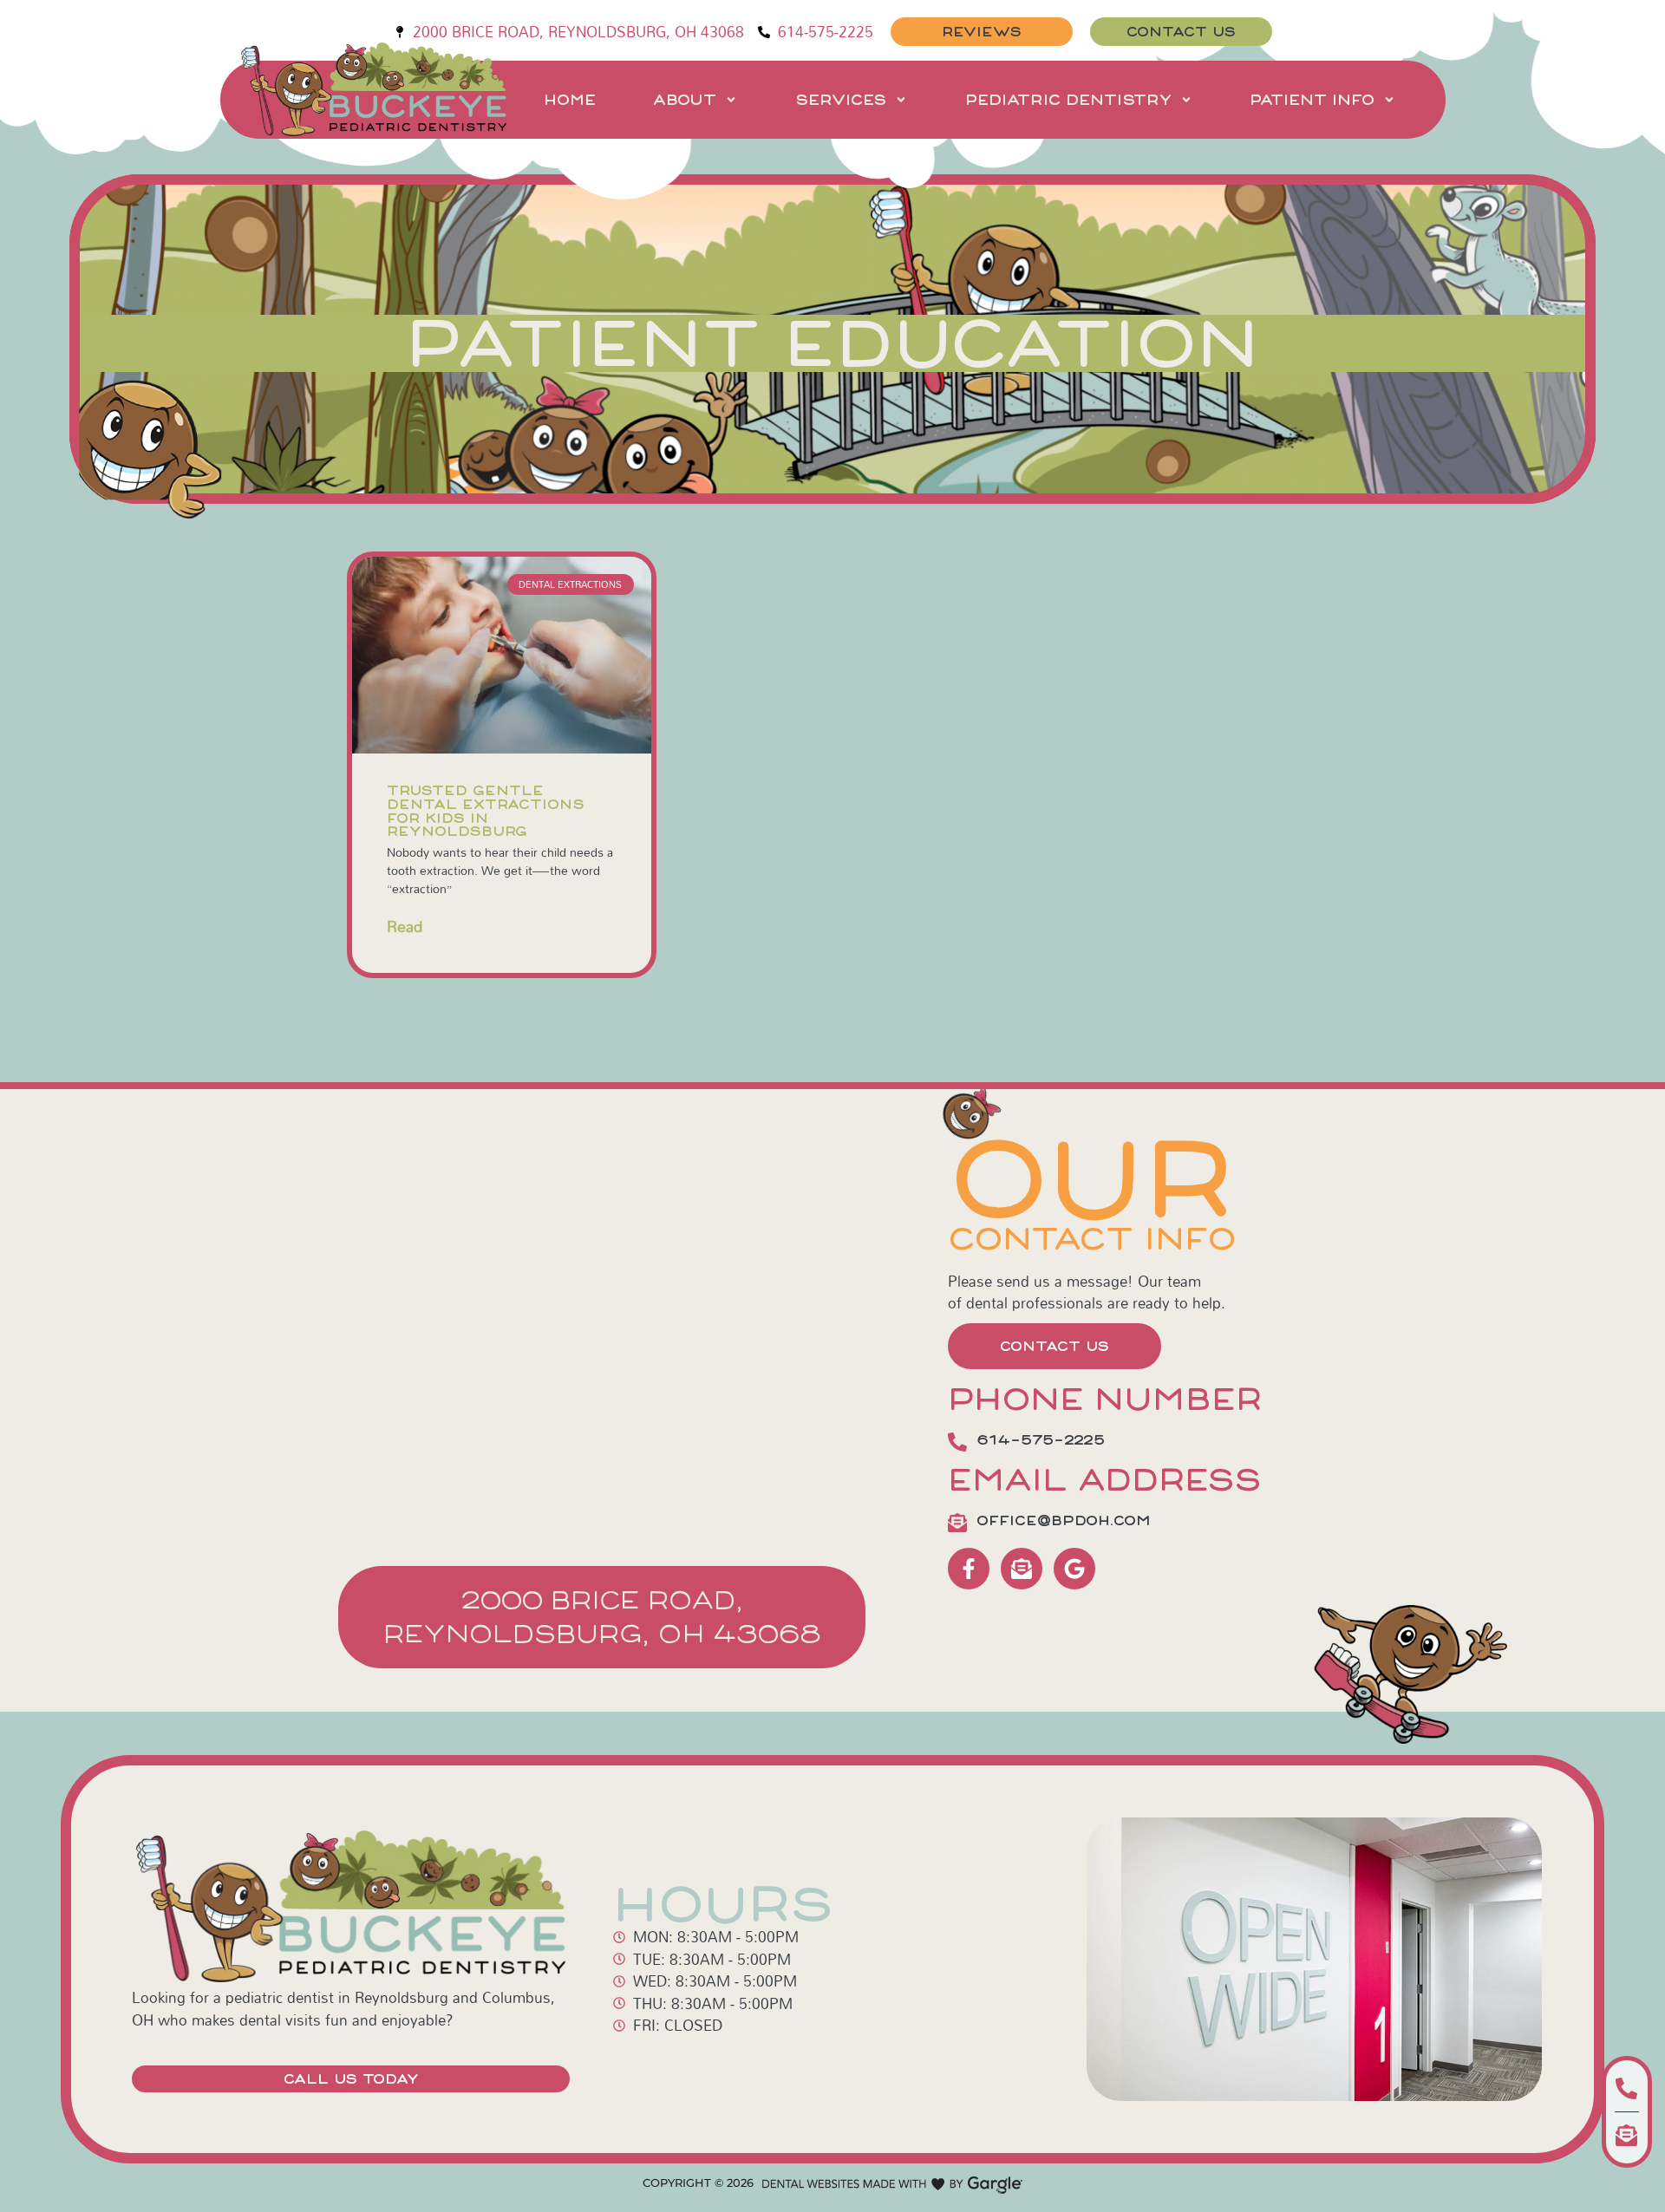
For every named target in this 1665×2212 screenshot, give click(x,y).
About (685, 100)
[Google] (1074, 1569)
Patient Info (1312, 100)
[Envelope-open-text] (1022, 1569)
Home (570, 100)
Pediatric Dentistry (1068, 100)
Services (841, 100)
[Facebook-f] (969, 1569)
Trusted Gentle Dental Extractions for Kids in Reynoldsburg (486, 811)
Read (405, 927)
